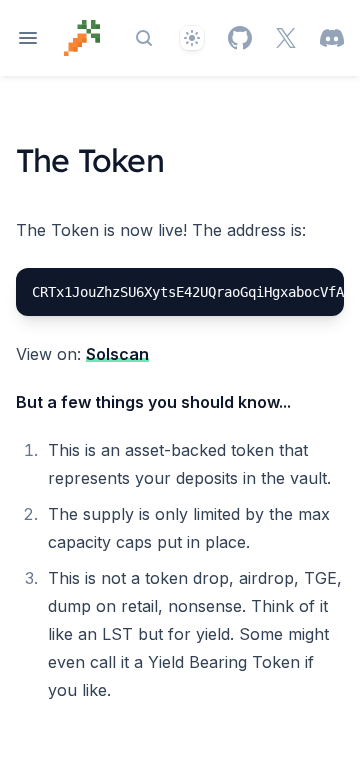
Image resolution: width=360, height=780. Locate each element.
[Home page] (82, 38)
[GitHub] (240, 38)
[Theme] (192, 38)
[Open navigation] (28, 38)
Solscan (117, 354)
